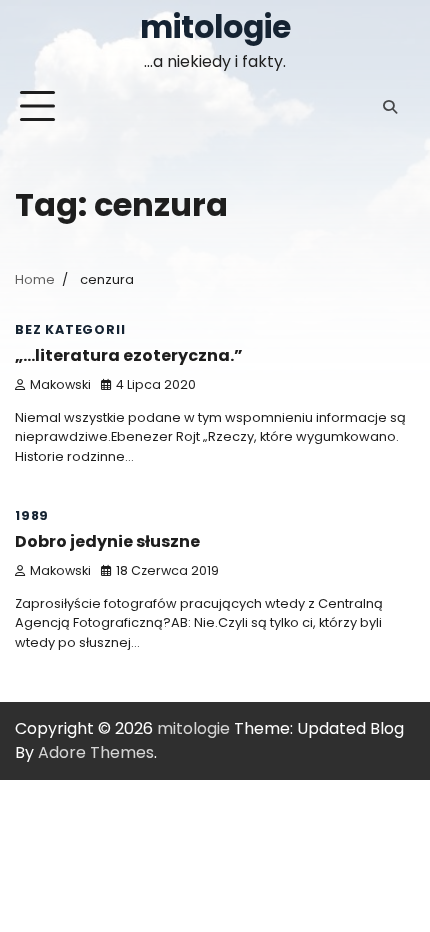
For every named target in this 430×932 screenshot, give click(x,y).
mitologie (215, 27)
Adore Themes (96, 752)
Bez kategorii (70, 329)
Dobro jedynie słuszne (107, 541)
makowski (60, 384)
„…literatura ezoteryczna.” (129, 355)
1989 (32, 515)
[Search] (390, 107)
